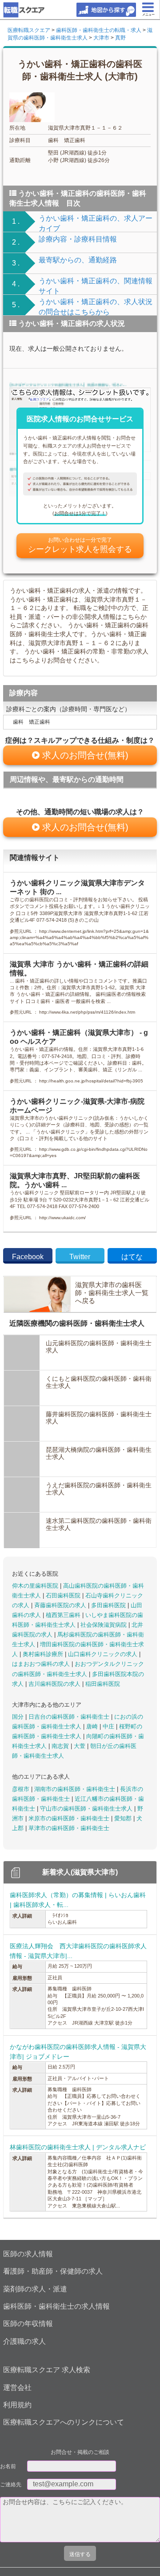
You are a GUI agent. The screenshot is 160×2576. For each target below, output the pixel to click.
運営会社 (17, 2388)
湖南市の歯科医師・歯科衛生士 (76, 1789)
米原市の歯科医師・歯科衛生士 (70, 1818)
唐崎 (93, 1726)
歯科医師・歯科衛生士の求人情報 (56, 2306)
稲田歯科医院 (103, 1684)
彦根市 (22, 1789)
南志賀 (61, 1746)
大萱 (80, 1746)
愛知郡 (124, 1818)
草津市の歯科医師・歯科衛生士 (69, 1828)
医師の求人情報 (28, 2254)
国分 (19, 1717)
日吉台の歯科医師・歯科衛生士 (70, 1717)
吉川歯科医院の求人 (55, 1684)
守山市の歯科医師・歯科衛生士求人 (87, 1809)
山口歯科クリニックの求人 (104, 1654)
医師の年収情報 (28, 2324)
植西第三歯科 (64, 1615)
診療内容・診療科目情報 (78, 239)
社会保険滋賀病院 (104, 1625)
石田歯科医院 (64, 1595)
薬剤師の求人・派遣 (35, 2289)
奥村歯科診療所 (44, 1654)
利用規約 (17, 2405)
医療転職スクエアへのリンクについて (64, 2422)
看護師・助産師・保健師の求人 (53, 2271)
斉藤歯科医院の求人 (61, 1605)
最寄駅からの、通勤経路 (78, 260)
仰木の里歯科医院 (36, 1586)
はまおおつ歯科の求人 (42, 1664)
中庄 (109, 1726)
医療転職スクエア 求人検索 (47, 2370)
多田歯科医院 (109, 1605)
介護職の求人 (24, 2341)
